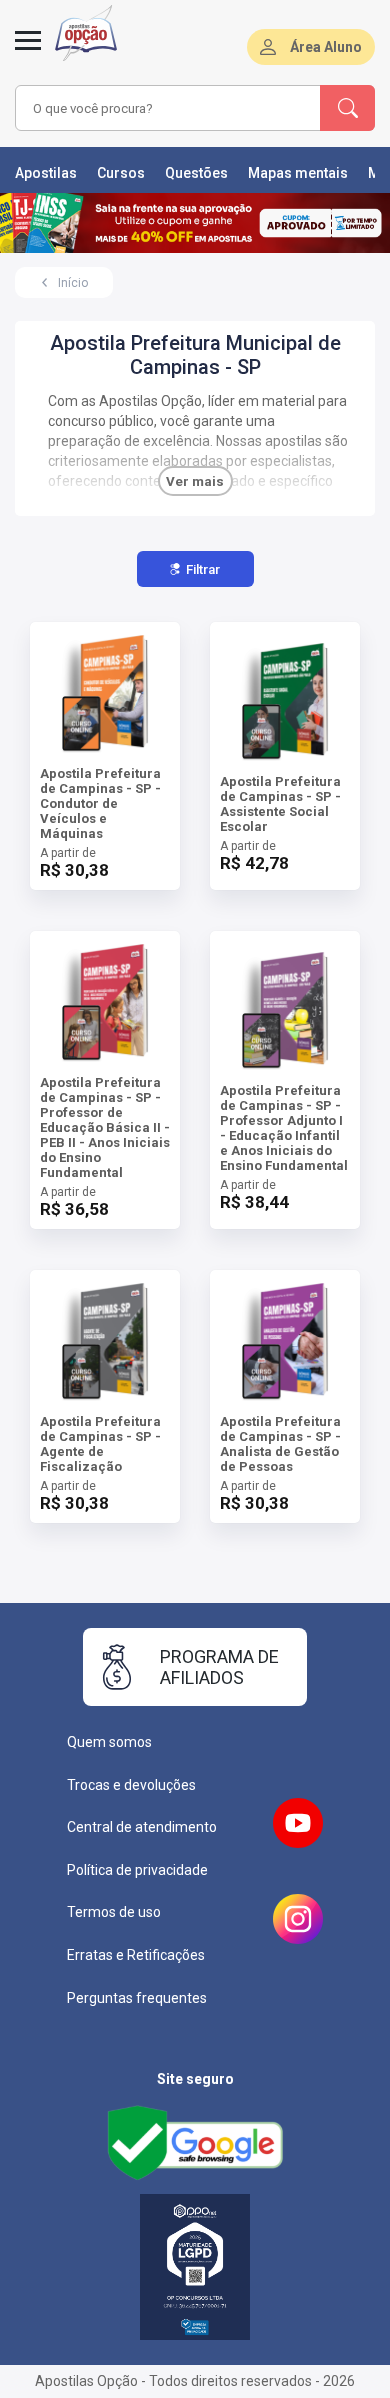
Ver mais (195, 481)
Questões (196, 173)
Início (73, 283)
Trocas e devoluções (131, 1785)
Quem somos (109, 1742)
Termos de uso (114, 1912)
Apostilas (46, 173)
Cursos (121, 173)
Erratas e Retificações (136, 1955)
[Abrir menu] (28, 52)
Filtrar (203, 569)
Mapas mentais (298, 173)
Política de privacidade (137, 1870)
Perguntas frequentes (137, 1998)
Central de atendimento (142, 1827)
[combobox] (168, 108)
